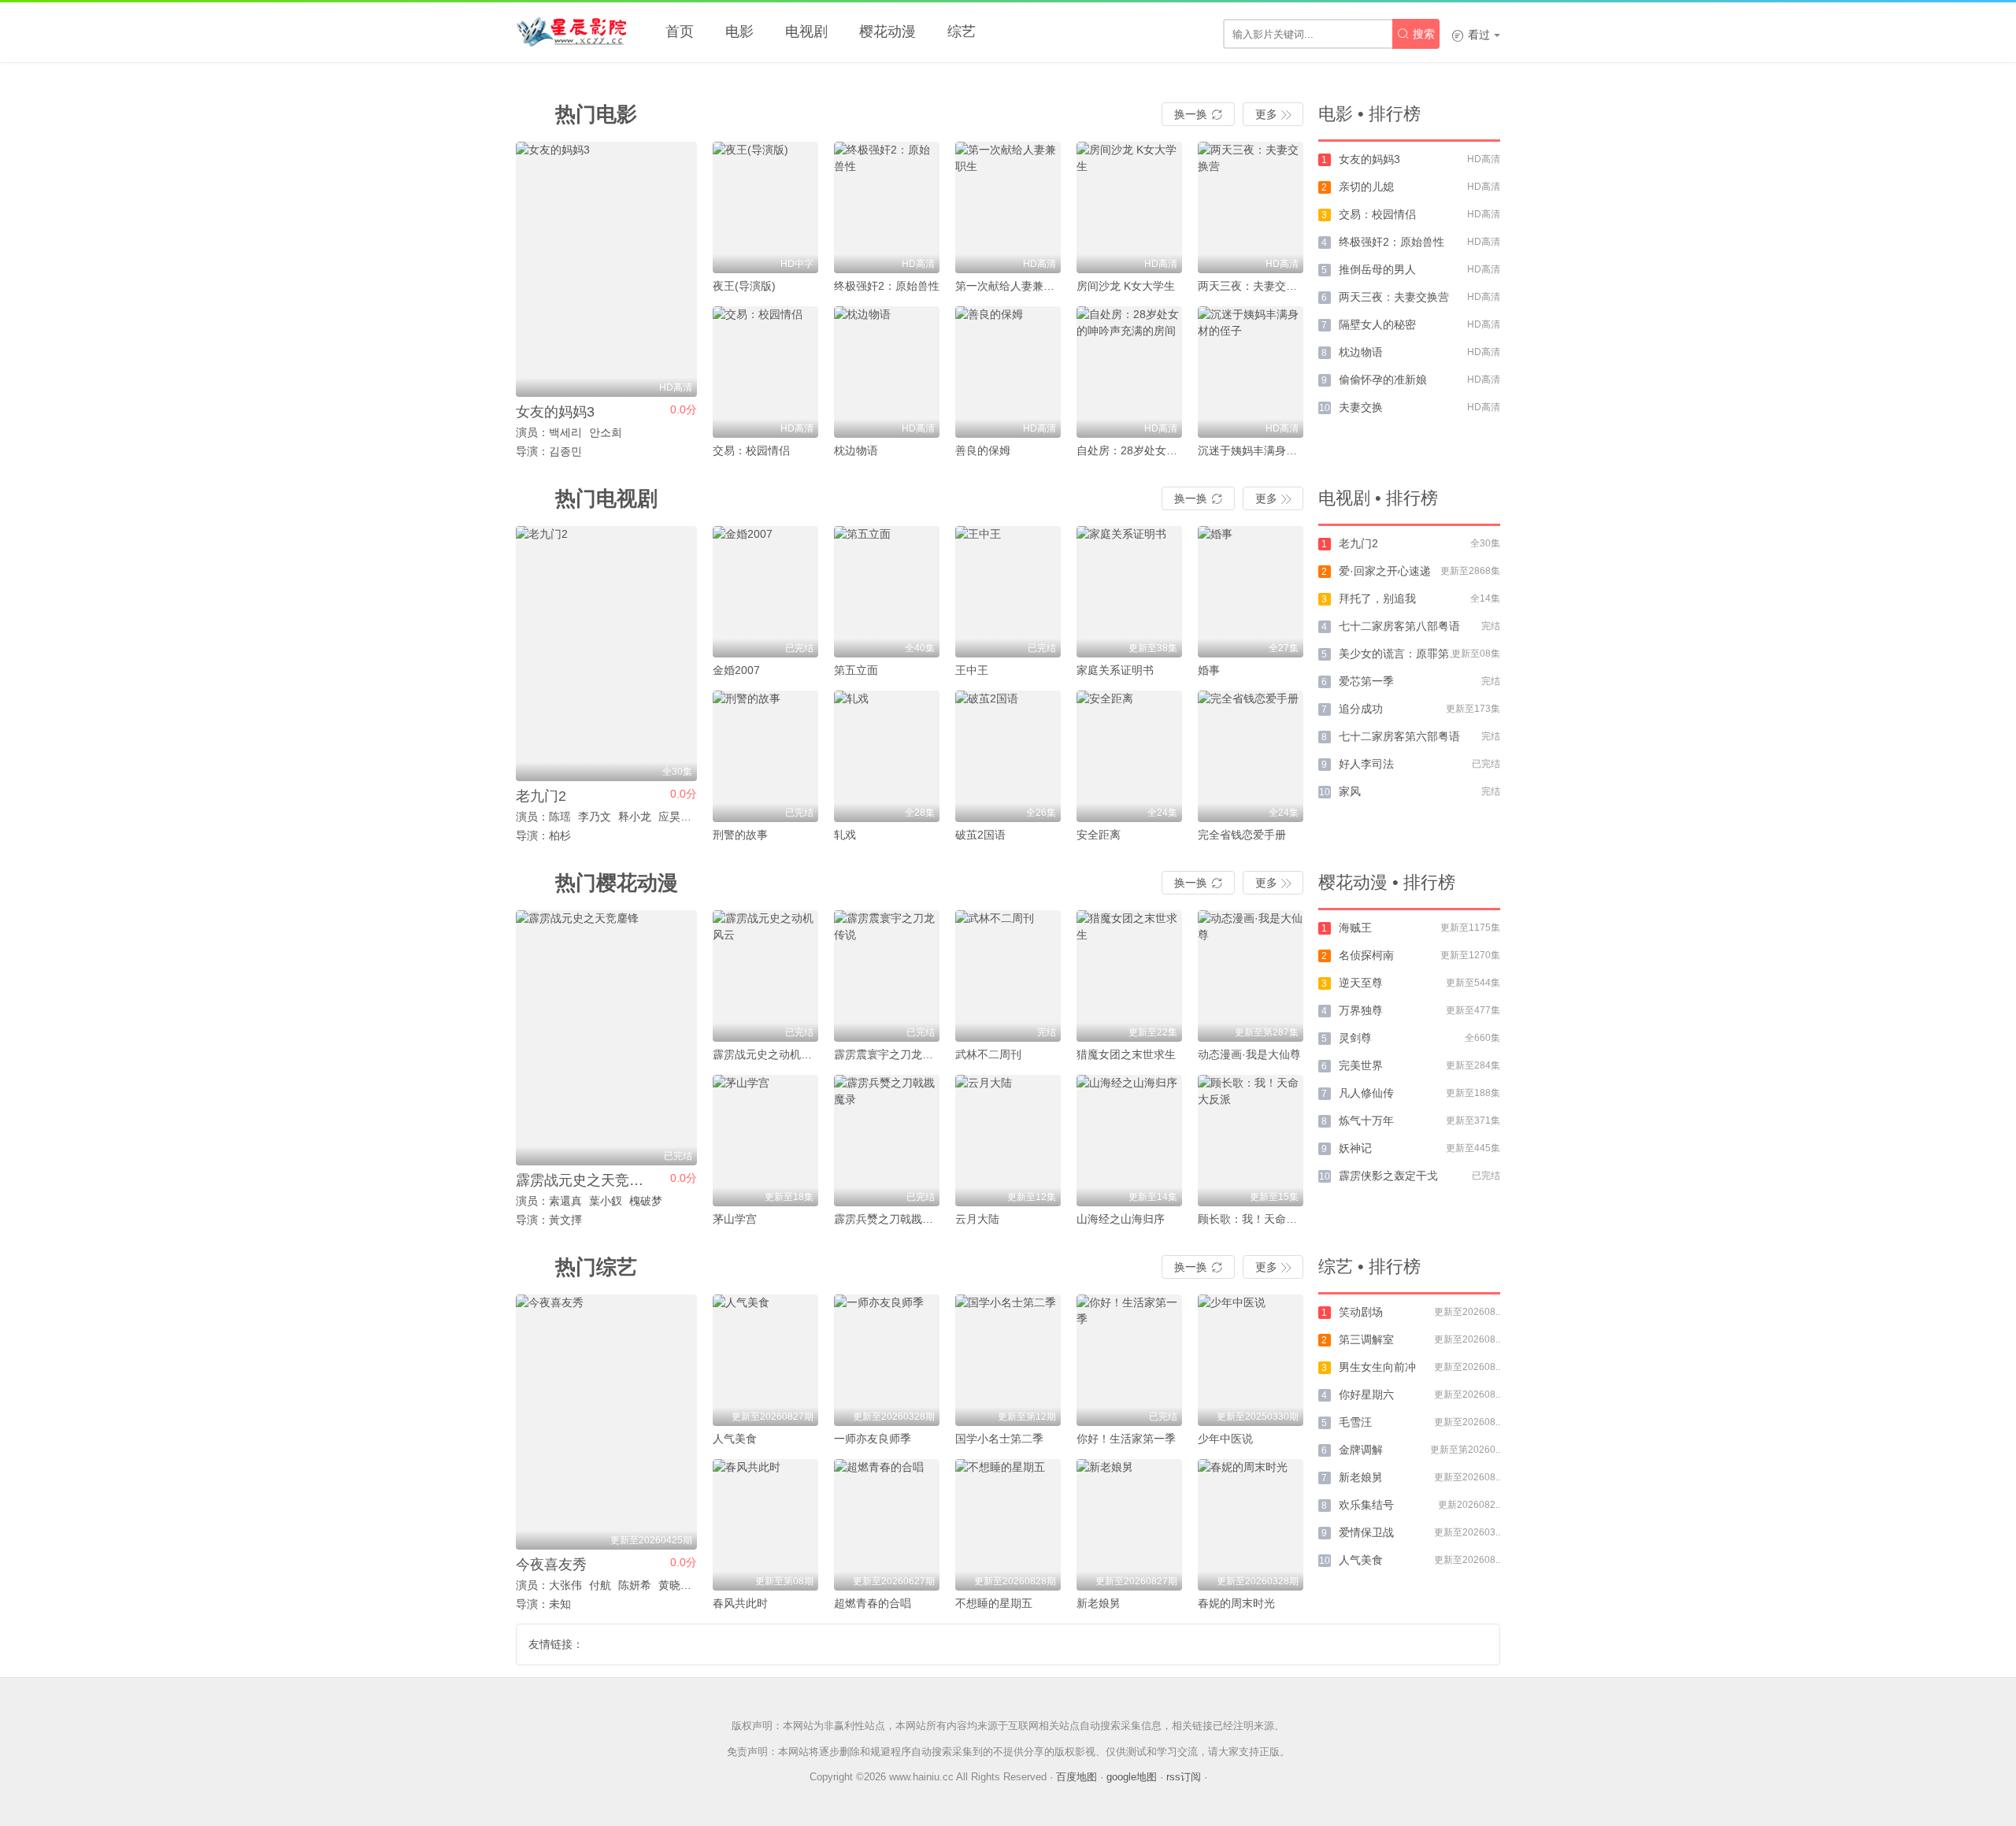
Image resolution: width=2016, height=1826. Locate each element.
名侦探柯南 (1366, 955)
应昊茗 (675, 817)
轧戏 (845, 835)
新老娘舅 (1099, 1603)
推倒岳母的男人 (1377, 269)
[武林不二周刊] (1008, 976)
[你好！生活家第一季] (1129, 1360)
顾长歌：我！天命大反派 (1258, 1219)
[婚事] (1251, 592)
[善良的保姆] (1008, 372)
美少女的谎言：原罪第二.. (1403, 654)
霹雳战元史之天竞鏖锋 (587, 1180)
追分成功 (1361, 709)
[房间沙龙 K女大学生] (1129, 207)
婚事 (1209, 670)
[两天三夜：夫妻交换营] (1251, 207)
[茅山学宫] (765, 1141)
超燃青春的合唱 (873, 1603)
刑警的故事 (740, 835)
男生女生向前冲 (1377, 1367)
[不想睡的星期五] (1008, 1525)
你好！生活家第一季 (1126, 1439)
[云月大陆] (1008, 1141)
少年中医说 (1225, 1439)
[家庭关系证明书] (1129, 592)
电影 (739, 31)
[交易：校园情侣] (765, 372)
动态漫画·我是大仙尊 (1249, 1054)
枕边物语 (856, 450)
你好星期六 (1366, 1395)
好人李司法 (1366, 764)
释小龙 (635, 817)
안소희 (606, 432)
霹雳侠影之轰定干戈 (1388, 1176)
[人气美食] (765, 1360)
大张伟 (565, 1585)
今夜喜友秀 (551, 1565)
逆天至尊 (1361, 983)
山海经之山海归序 (1121, 1219)
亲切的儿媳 (1366, 187)
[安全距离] (1129, 756)
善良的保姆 (983, 450)
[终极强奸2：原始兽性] (887, 207)
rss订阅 (1184, 1777)
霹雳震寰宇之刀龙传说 (889, 1054)
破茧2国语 (980, 835)
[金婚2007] (765, 592)
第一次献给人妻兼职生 (1010, 286)
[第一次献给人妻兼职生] (1008, 207)
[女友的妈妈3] (606, 269)
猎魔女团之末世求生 (1126, 1054)
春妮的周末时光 (1236, 1603)
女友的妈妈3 (555, 412)
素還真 (565, 1201)
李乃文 (595, 817)
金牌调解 (1361, 1450)
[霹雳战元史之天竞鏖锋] (606, 1038)
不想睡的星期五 (994, 1603)
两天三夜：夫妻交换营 (1253, 286)
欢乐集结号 (1366, 1505)
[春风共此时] (765, 1525)
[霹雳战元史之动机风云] (765, 976)
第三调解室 (1366, 1339)
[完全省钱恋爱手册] (1251, 756)
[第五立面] (887, 592)
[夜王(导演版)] (765, 207)
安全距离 (1099, 835)
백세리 (565, 432)
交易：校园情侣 (751, 450)
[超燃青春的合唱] (887, 1525)
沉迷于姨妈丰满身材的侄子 (1264, 450)
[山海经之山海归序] (1129, 1141)
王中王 (972, 670)
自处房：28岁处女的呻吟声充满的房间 (1171, 450)
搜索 (1416, 34)
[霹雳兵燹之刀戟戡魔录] (887, 1141)
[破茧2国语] (1008, 756)
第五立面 (856, 670)
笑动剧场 (1361, 1312)
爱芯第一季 (1366, 681)
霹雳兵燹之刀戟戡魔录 (889, 1219)
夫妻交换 (1361, 407)
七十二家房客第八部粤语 (1399, 626)
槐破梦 (646, 1201)
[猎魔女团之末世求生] (1129, 976)
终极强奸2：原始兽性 (887, 286)
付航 (600, 1585)
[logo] (571, 31)
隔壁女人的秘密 (1377, 324)
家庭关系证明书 (1115, 670)
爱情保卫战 (1366, 1532)
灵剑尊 (1355, 1038)
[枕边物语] (887, 372)
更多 (1273, 114)
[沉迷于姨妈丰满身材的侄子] (1251, 372)
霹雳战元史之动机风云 (768, 1054)
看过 (1471, 35)
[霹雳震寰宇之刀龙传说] (887, 976)
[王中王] (1008, 592)
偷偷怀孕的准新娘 (1383, 380)
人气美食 (735, 1439)
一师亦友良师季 (873, 1439)
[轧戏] (887, 756)
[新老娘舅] (1129, 1525)
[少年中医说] (1251, 1360)
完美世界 (1361, 1065)
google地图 (1132, 1777)
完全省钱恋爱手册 (1242, 835)
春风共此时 (740, 1603)
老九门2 (541, 796)
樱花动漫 (888, 31)
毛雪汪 (1355, 1422)
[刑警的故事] (765, 756)
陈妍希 (635, 1585)
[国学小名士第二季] (1008, 1360)
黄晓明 (675, 1585)
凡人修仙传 (1366, 1093)
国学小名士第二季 (999, 1439)
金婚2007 (736, 670)
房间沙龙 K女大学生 (1126, 286)
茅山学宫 (735, 1219)
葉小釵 (606, 1201)
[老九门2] (606, 654)
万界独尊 (1361, 1010)
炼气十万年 (1366, 1120)
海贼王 (1355, 928)
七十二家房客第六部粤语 (1399, 736)
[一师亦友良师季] (887, 1360)
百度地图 (1077, 1777)
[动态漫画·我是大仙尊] (1251, 976)
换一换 (1198, 114)
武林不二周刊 (988, 1054)
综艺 (962, 31)
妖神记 (1355, 1148)
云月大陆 (977, 1219)
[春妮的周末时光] (1251, 1525)
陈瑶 (560, 817)
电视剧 (806, 31)
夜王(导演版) (744, 286)
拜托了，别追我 (1377, 598)
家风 (1350, 791)
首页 (680, 31)
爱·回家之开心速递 (1385, 571)
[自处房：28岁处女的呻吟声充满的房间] (1129, 372)
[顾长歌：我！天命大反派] (1251, 1141)
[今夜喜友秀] (606, 1422)
